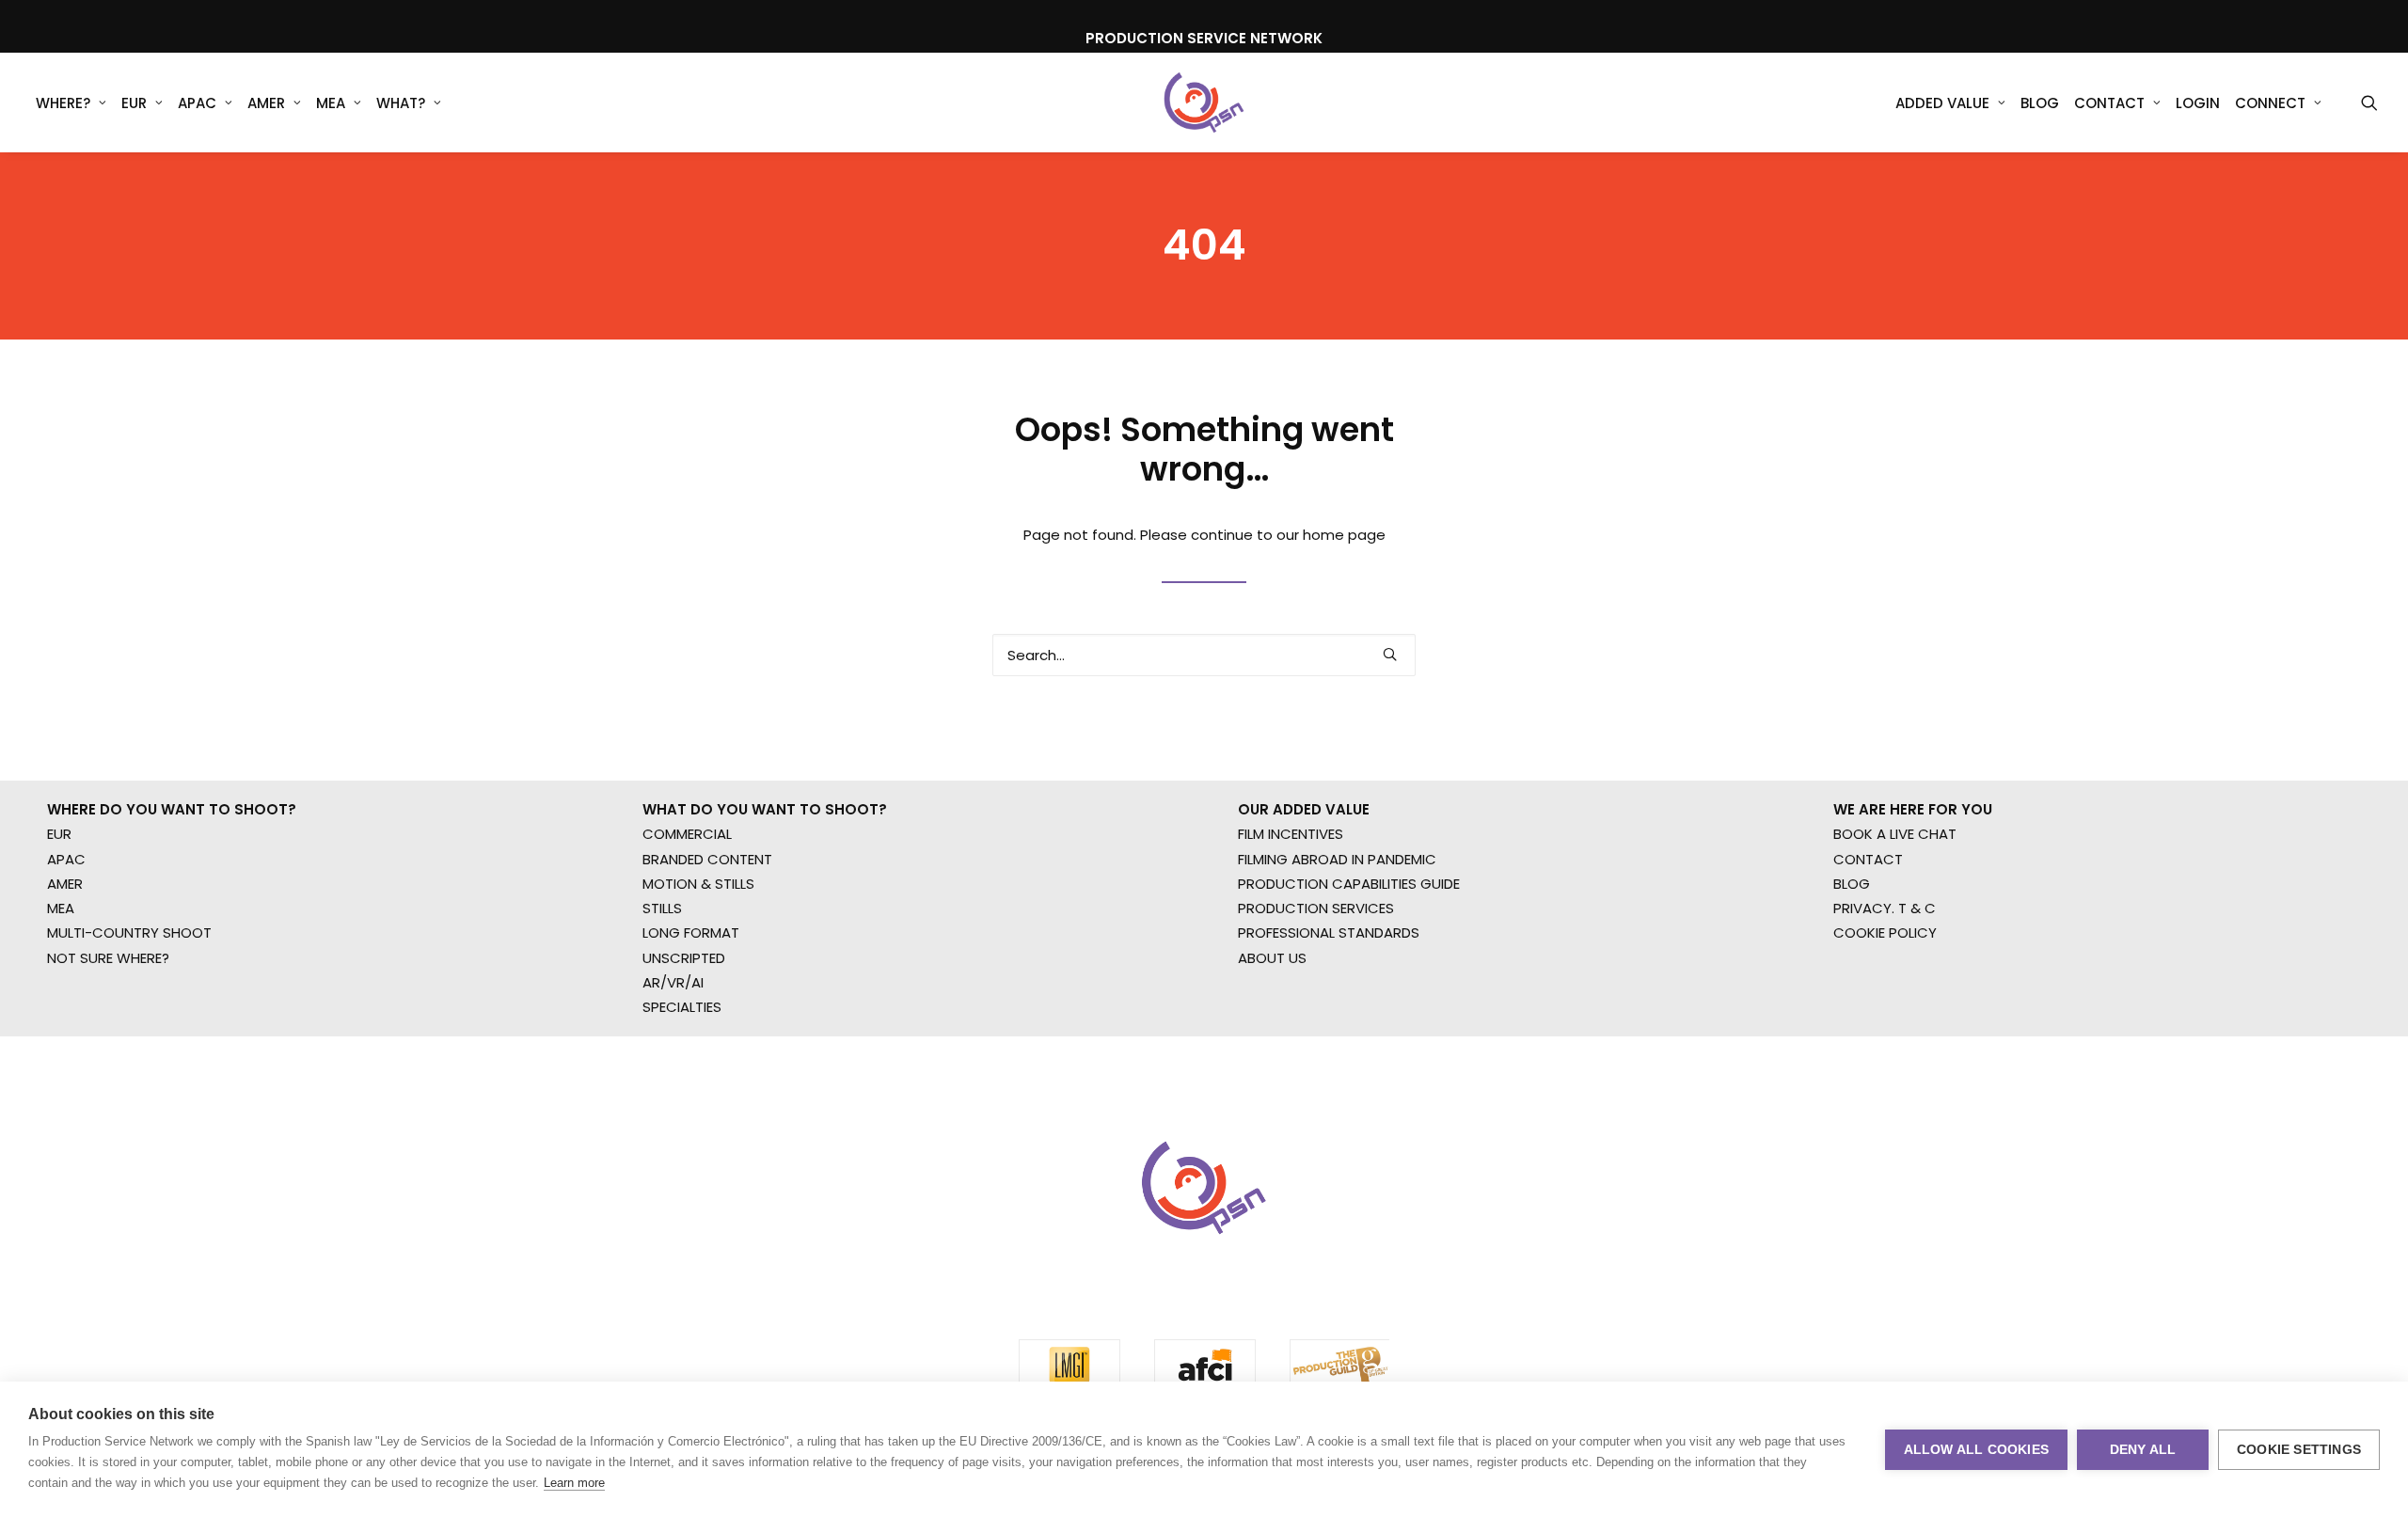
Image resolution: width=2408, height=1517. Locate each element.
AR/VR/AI (673, 982)
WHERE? (63, 103)
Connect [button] (2270, 103)
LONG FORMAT (691, 932)
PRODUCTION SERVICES (1316, 908)
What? (401, 103)
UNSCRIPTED (684, 958)
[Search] (1204, 655)
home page (1344, 535)
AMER (266, 103)
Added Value (1942, 103)
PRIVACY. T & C (1885, 908)
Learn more (574, 1483)
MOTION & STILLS (698, 884)
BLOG (1852, 884)
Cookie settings (2299, 1450)
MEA (331, 103)
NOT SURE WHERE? (108, 958)
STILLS (662, 908)
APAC (197, 103)
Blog (2040, 103)
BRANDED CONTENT (707, 859)
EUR (134, 103)
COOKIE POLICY (1885, 932)
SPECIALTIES (682, 1007)
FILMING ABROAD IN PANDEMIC (1337, 859)
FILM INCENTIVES (1291, 834)
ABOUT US (1272, 958)
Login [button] (2198, 103)
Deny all (2143, 1450)
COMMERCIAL (687, 834)
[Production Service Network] (1204, 103)
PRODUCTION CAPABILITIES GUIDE (1349, 884)
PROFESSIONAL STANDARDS (1329, 932)
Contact (2109, 103)
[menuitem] (71, 103)
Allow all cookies (1976, 1450)
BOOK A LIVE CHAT (1895, 834)
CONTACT (1868, 859)
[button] (2369, 103)
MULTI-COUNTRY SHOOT (129, 932)
